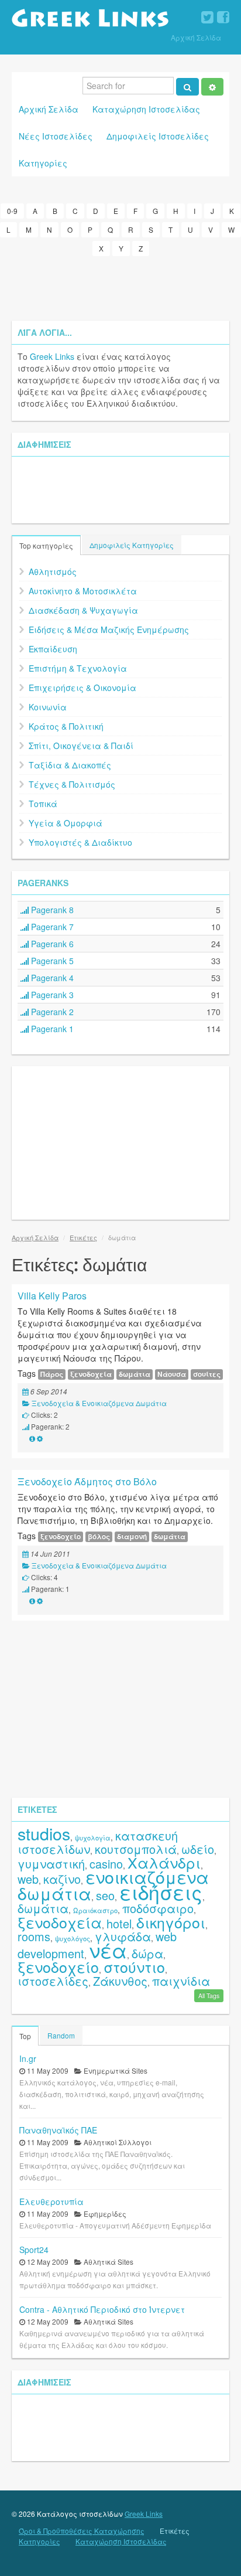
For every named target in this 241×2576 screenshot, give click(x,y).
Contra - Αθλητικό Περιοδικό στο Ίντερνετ (102, 2309)
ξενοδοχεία (91, 1374)
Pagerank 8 (51, 910)
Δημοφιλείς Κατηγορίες (132, 545)
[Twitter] (207, 18)
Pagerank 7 (51, 927)
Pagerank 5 (51, 961)
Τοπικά (43, 804)
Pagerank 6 (51, 944)
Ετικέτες (83, 1237)
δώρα (147, 1953)
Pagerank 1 (51, 1029)
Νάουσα (172, 1374)
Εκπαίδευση (53, 649)
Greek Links (52, 356)
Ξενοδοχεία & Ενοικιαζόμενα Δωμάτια (99, 1403)
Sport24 (34, 2250)
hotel (119, 1923)
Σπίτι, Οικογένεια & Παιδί (81, 746)
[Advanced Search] (212, 87)
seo (105, 1895)
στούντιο (134, 1966)
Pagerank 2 (51, 1012)
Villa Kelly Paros (52, 1296)
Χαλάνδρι (164, 1862)
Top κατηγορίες (46, 545)
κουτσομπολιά (136, 1849)
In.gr (28, 2058)
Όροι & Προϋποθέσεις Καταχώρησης (82, 2531)
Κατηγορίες (43, 163)
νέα (108, 1950)
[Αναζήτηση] (187, 87)
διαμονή (132, 1537)
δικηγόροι (171, 1922)
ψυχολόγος (73, 1938)
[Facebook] (223, 18)
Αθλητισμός (53, 571)
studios (44, 1833)
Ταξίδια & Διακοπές (70, 765)
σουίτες (207, 1374)
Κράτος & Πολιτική (66, 726)
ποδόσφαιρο (158, 1908)
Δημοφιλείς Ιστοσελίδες (158, 136)
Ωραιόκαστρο (95, 1910)
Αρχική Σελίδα (196, 37)
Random (61, 2035)
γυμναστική (51, 1864)
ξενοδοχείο (61, 1537)
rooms (34, 1936)
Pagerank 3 (51, 995)
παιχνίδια (181, 1981)
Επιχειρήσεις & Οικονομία (82, 688)
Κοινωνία (48, 707)
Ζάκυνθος (120, 1981)
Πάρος (52, 1374)
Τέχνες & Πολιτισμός (72, 784)
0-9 (12, 211)
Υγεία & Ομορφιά (66, 823)
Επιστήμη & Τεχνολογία (78, 668)
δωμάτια (135, 1374)
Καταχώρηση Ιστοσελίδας (146, 109)
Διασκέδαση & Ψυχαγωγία (83, 610)
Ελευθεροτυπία (51, 2201)
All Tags (209, 1995)
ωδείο (198, 1849)
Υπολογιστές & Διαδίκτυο (80, 842)
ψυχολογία (93, 1837)
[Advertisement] (120, 288)
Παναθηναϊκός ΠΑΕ (58, 2130)
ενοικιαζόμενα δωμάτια (113, 1885)
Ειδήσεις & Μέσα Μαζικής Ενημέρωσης (109, 629)
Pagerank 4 (51, 978)
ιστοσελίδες (53, 1981)
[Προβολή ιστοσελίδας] (32, 1438)
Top (25, 2036)
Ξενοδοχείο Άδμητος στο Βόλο (87, 1481)
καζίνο (62, 1879)
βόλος (99, 1537)
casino (106, 1864)
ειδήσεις (161, 1892)
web (28, 1879)
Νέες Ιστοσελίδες (56, 136)
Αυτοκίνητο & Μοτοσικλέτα (83, 591)
